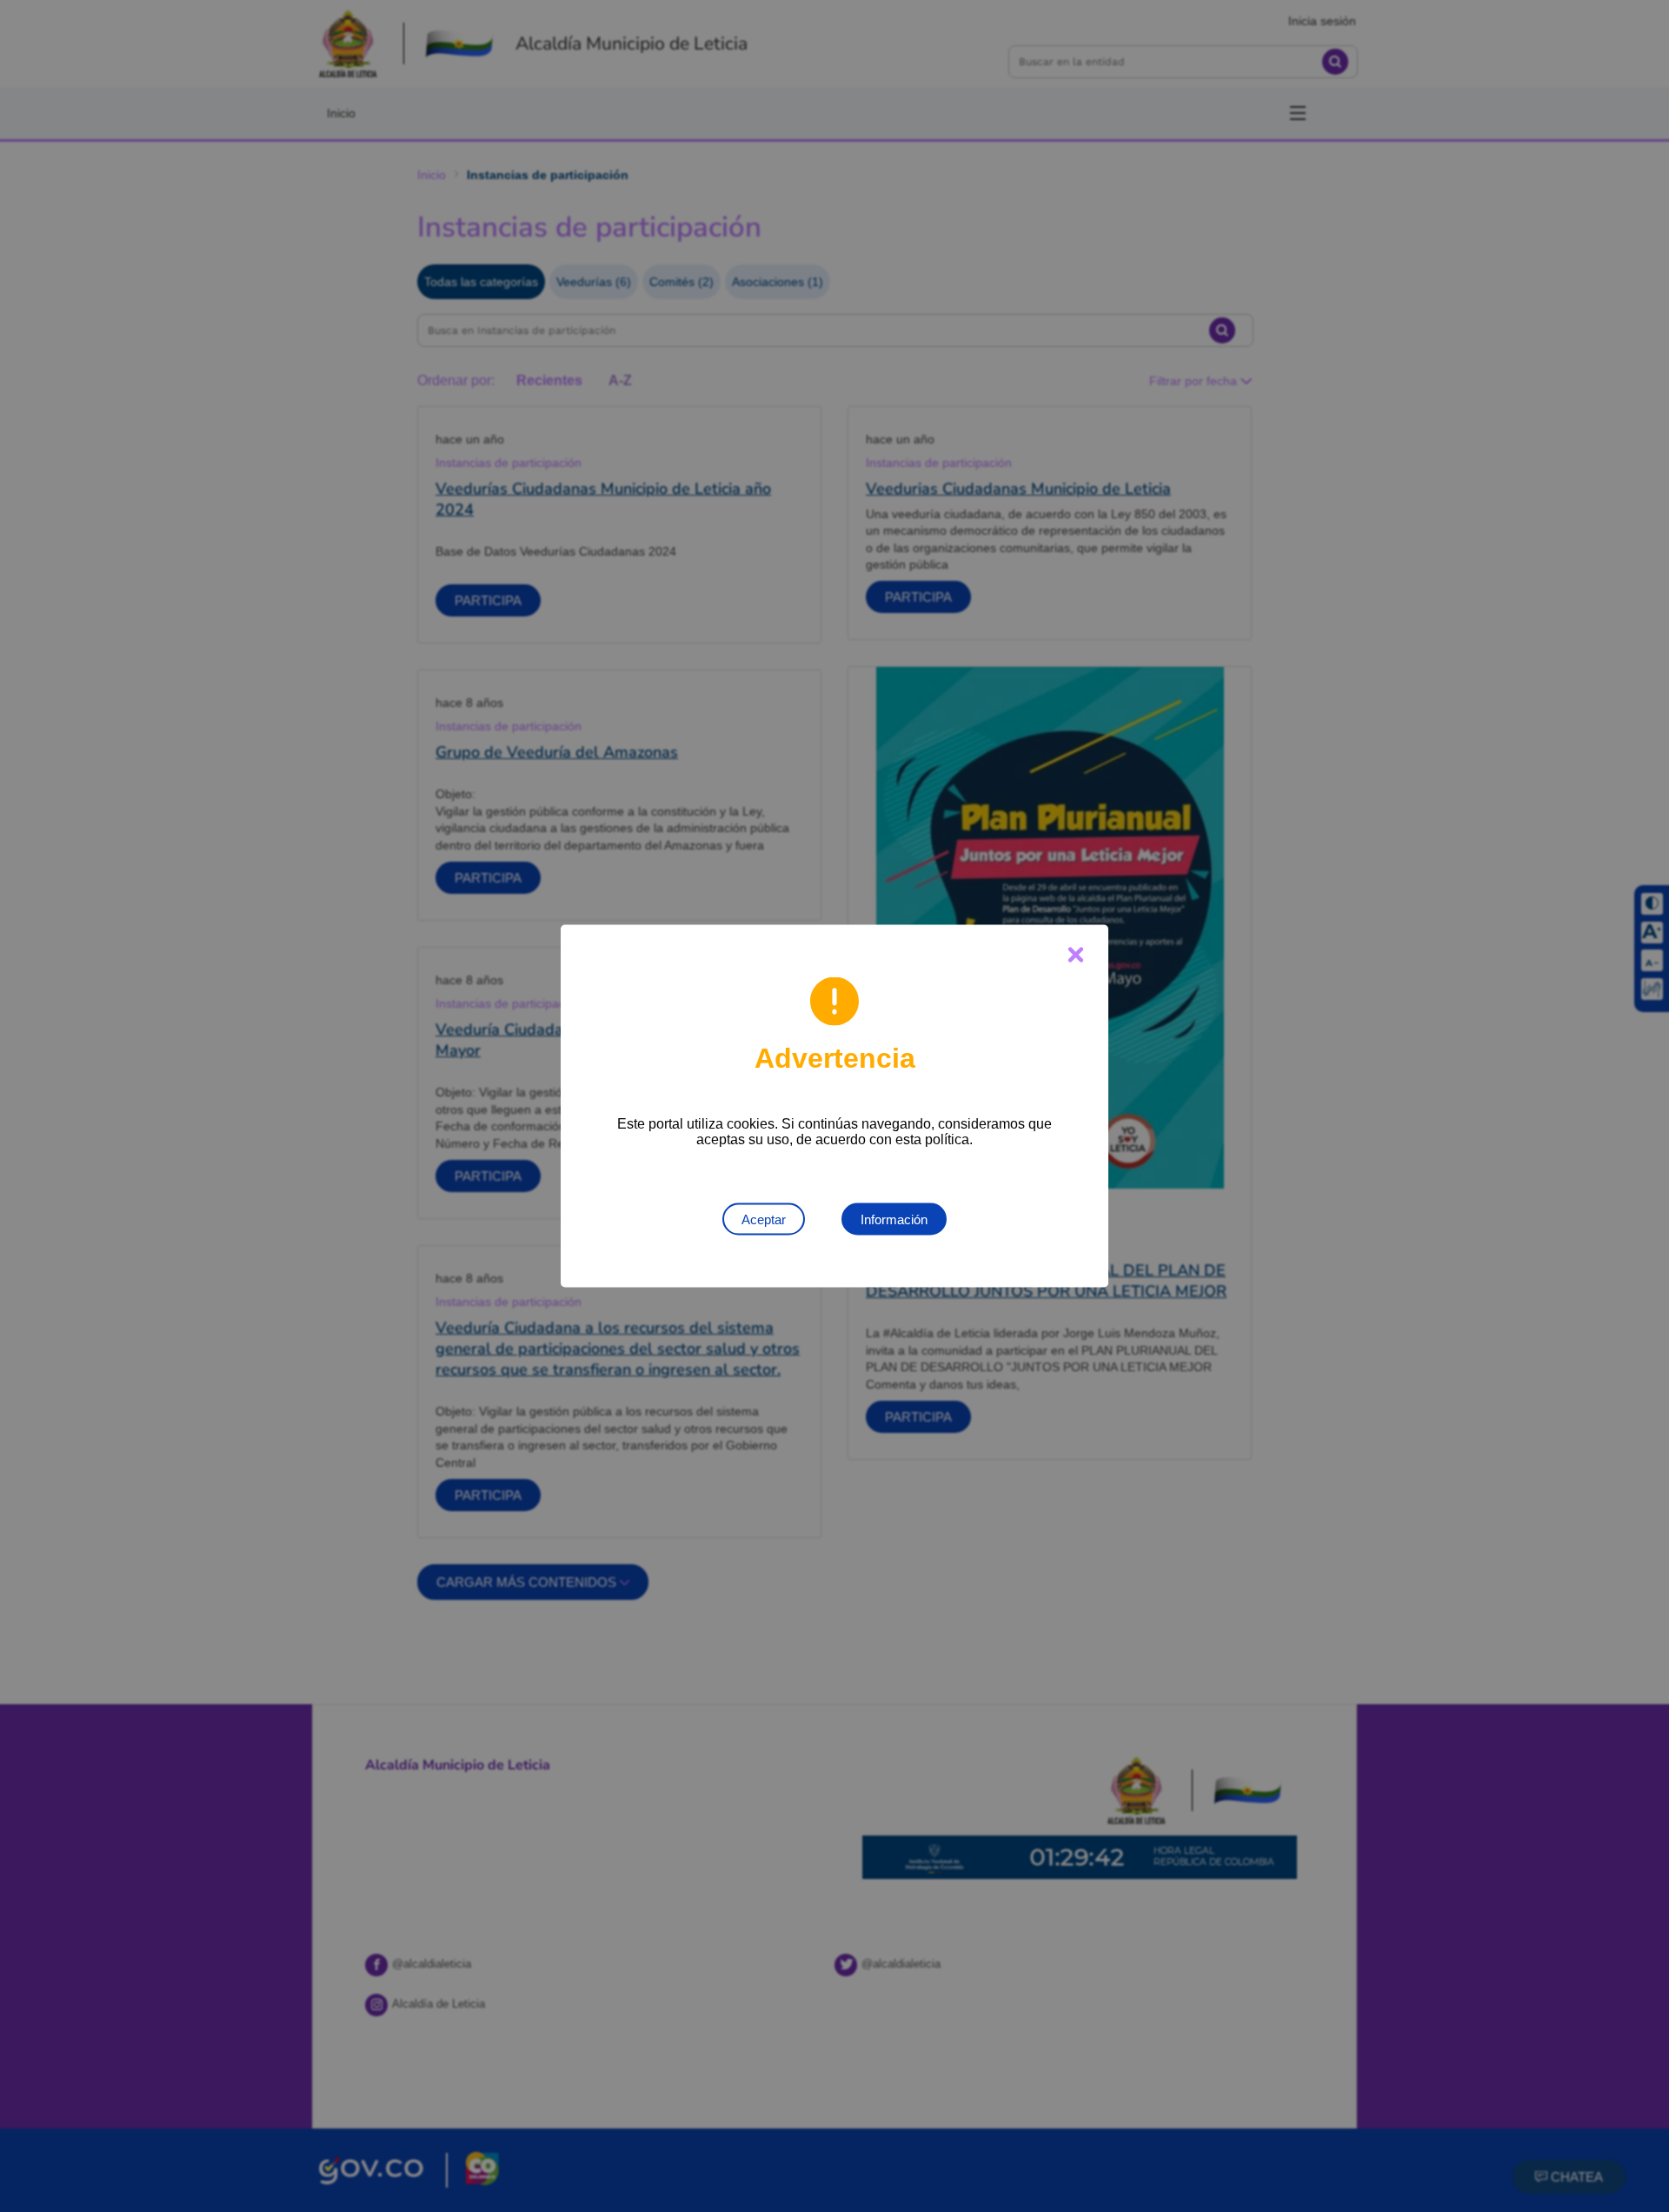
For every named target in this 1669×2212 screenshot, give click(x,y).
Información (894, 1219)
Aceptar (764, 1219)
